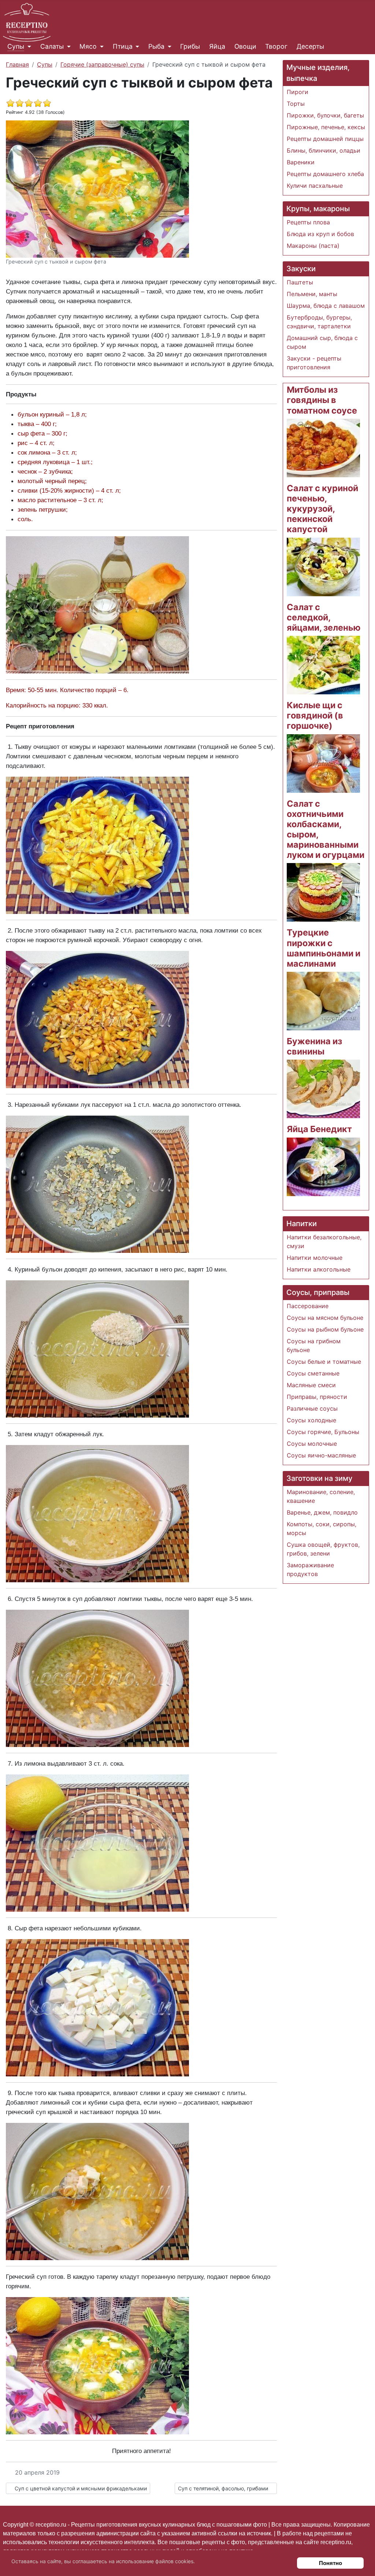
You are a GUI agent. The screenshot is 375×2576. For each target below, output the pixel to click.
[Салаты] (67, 46)
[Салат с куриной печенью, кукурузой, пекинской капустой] (323, 566)
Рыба (156, 46)
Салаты (52, 46)
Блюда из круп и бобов (320, 234)
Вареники (301, 162)
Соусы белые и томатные (324, 1362)
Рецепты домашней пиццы (325, 139)
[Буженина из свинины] (323, 1089)
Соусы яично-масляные (321, 1455)
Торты (296, 104)
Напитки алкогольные (319, 1269)
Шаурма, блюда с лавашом (326, 306)
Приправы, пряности (317, 1397)
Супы (16, 46)
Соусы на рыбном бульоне (325, 1329)
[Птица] (136, 46)
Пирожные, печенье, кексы (326, 127)
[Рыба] (168, 46)
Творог (276, 46)
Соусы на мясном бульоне (325, 1318)
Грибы (190, 46)
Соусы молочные (312, 1444)
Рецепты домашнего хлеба (325, 174)
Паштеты (300, 282)
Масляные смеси (311, 1385)
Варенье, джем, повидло (322, 1512)
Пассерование (308, 1306)
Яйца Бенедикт (319, 1129)
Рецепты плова (308, 222)
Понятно (331, 2563)
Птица (123, 46)
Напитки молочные (315, 1258)
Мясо (88, 46)
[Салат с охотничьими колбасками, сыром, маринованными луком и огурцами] (323, 892)
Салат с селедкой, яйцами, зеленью (324, 617)
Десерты (310, 46)
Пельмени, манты (312, 294)
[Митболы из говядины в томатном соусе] (323, 447)
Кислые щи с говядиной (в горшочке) (315, 715)
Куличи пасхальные (315, 186)
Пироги (298, 92)
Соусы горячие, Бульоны (323, 1432)
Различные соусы (312, 1408)
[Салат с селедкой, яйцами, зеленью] (323, 664)
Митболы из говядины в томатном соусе (322, 400)
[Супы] (28, 46)
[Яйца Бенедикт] (323, 1166)
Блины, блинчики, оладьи (324, 150)
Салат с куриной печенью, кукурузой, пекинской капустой (322, 509)
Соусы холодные (311, 1420)
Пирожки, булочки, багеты (325, 115)
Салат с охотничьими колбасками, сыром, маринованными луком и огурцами (326, 829)
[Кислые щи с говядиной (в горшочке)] (323, 763)
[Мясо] (100, 46)
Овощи (245, 46)
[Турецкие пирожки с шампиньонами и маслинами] (323, 1000)
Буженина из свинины (314, 1046)
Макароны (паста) (313, 246)
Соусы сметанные (313, 1373)
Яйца (217, 46)
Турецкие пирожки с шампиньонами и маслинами (324, 948)
